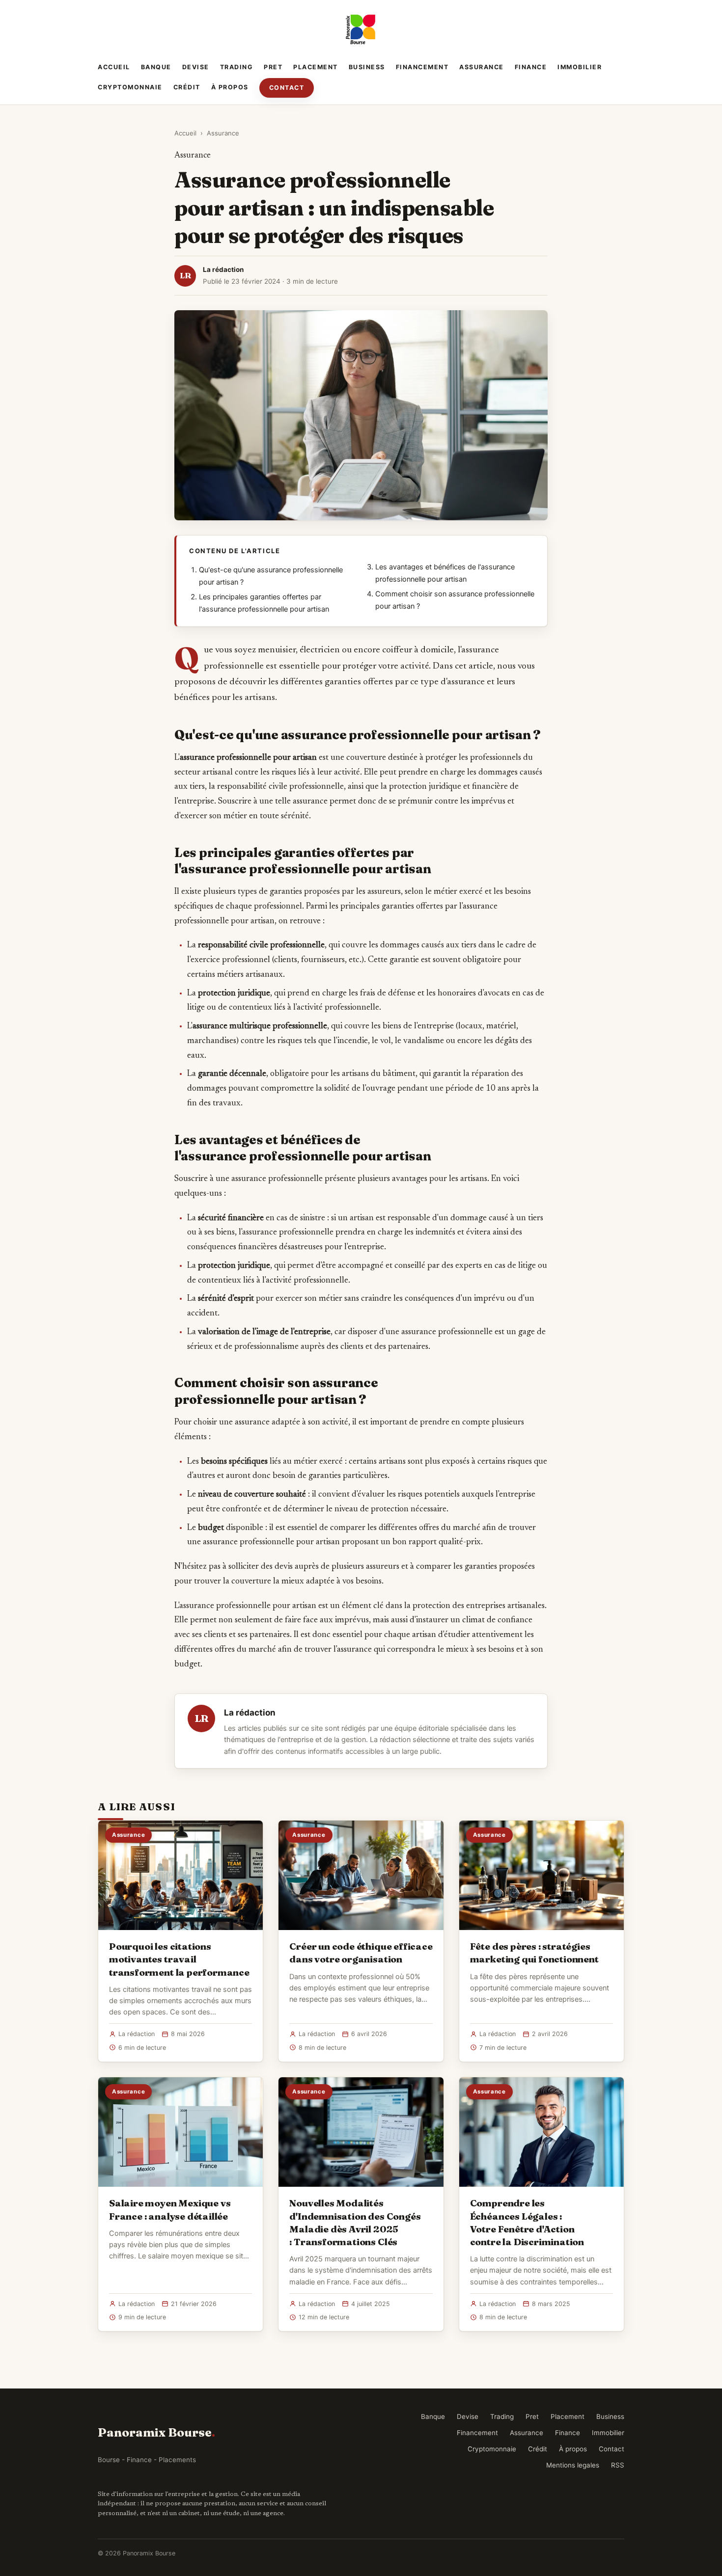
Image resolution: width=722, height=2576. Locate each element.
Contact (287, 88)
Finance (531, 67)
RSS (618, 2465)
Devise (196, 67)
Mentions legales (573, 2465)
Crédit (187, 87)
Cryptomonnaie (130, 87)
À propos (230, 87)
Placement (316, 67)
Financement (422, 67)
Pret (273, 67)
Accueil (114, 67)
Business (367, 67)
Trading (237, 67)
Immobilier (580, 67)
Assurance (482, 67)
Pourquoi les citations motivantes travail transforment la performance (179, 1959)
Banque (156, 67)
